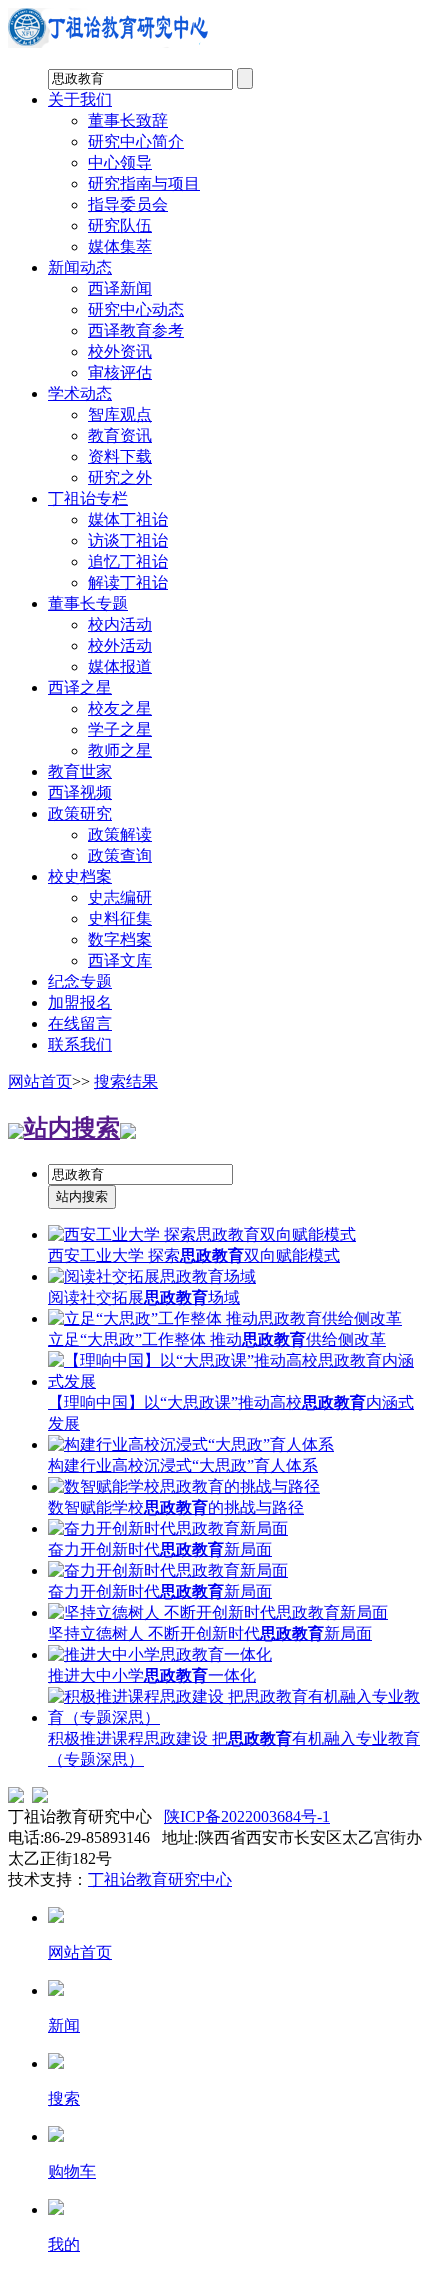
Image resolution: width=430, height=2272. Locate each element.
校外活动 (120, 645)
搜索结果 (126, 1081)
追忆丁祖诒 (128, 561)
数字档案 (120, 939)
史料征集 (120, 918)
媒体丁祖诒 (128, 519)
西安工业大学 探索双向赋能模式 (194, 1255)
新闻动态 (80, 267)
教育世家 (80, 771)
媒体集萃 (120, 246)
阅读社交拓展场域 (144, 1297)
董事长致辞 (128, 120)
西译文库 (120, 960)
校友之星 (120, 708)
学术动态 (80, 393)
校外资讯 (120, 351)
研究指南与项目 (144, 183)
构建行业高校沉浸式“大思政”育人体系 (183, 1465)
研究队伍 (120, 225)
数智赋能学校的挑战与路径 (176, 1507)
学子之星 (120, 729)
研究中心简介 (136, 141)
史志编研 (120, 897)
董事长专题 (88, 603)
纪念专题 (80, 981)
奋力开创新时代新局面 (160, 1549)
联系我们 (80, 1044)
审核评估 (120, 372)
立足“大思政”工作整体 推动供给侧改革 (217, 1339)
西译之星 (80, 687)
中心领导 (120, 162)
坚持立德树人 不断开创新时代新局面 (210, 1633)
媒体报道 (120, 666)
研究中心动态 (136, 309)
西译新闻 (120, 288)
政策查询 (120, 855)
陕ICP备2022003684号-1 (247, 1816)
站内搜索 (72, 1128)
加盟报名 (80, 1002)
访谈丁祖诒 (128, 540)
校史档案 (80, 876)
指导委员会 (128, 204)
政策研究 (80, 813)
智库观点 (120, 414)
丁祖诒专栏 (88, 498)
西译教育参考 (136, 330)
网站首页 (40, 1081)
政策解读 (120, 834)
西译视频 (80, 792)
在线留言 (80, 1023)
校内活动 (120, 624)
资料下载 (120, 456)
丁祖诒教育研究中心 (160, 1879)
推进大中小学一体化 (152, 1675)
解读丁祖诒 (128, 582)
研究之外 (120, 477)
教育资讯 (120, 435)
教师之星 (120, 750)
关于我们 (80, 99)
